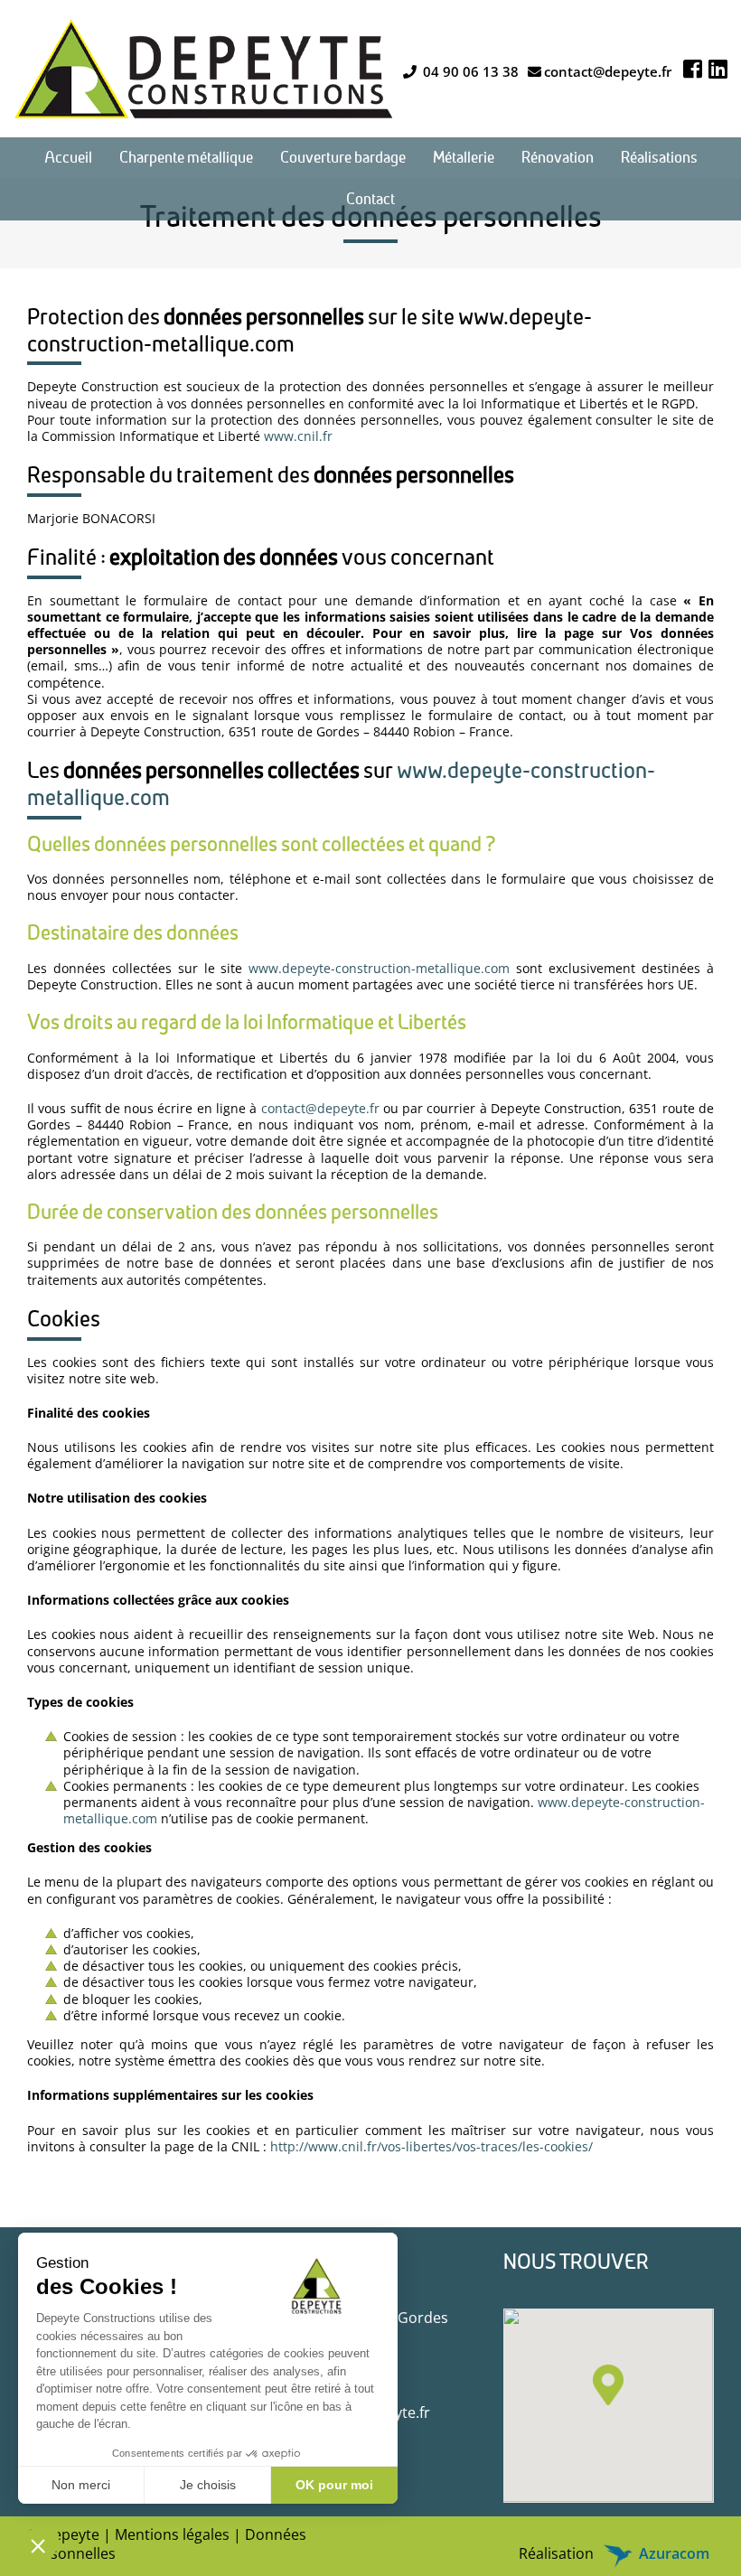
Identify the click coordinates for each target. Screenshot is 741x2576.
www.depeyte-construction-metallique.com (379, 968)
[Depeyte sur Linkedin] (718, 68)
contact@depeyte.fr (608, 71)
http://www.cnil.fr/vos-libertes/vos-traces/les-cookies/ (431, 2146)
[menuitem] (68, 158)
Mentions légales (172, 2534)
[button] (608, 2385)
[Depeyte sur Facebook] (693, 68)
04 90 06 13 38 (469, 72)
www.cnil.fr (298, 436)
